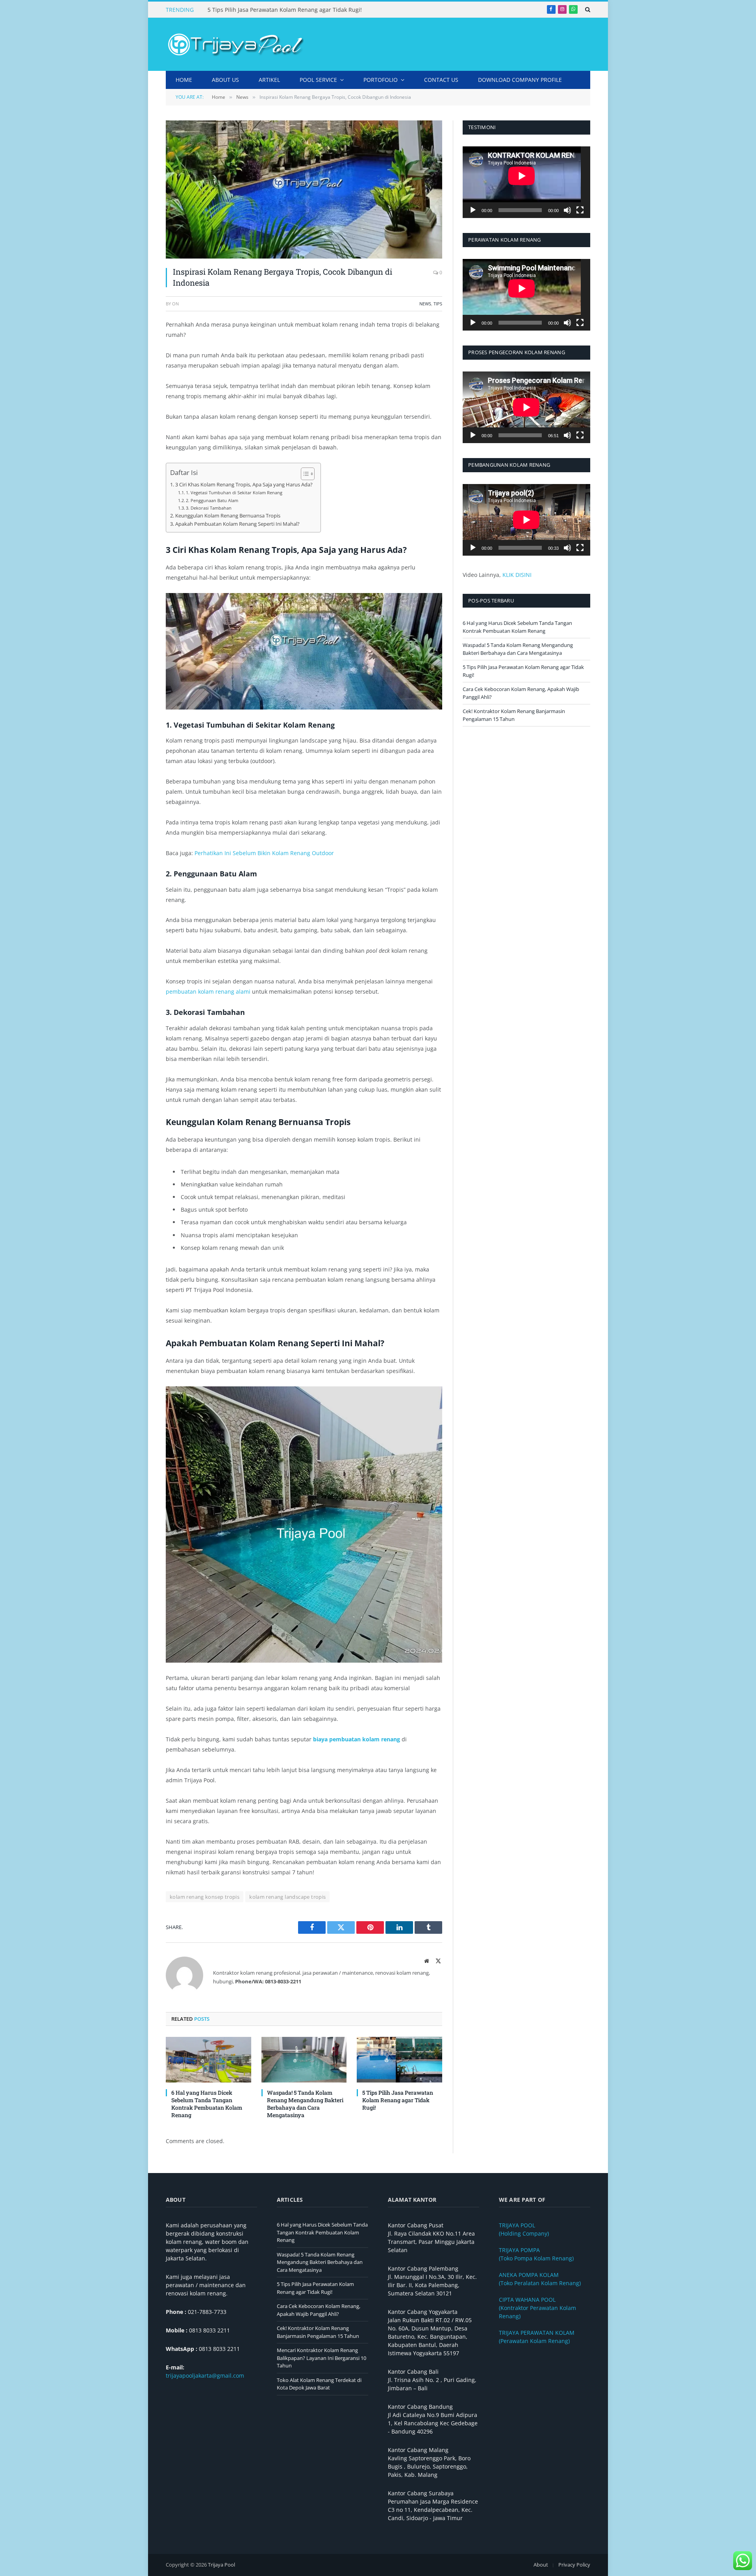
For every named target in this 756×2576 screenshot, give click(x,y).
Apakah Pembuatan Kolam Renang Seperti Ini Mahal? (237, 524)
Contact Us (441, 80)
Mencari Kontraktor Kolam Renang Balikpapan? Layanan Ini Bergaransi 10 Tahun (321, 2358)
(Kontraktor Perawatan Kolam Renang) (537, 2308)
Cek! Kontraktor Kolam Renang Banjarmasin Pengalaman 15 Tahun (514, 715)
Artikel (269, 80)
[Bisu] (567, 210)
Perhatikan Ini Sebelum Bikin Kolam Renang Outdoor (264, 853)
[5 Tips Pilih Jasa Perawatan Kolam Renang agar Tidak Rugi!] (399, 2060)
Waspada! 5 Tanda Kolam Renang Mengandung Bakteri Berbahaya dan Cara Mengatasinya (305, 2104)
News (425, 304)
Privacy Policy (574, 2565)
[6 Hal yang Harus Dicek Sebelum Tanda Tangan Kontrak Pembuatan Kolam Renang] (208, 2060)
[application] (526, 182)
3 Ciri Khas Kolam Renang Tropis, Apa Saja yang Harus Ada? (244, 485)
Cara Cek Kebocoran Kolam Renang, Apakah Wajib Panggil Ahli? (319, 2310)
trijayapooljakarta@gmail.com (205, 2376)
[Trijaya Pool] (235, 44)
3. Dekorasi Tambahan (209, 508)
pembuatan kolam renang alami (208, 991)
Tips (438, 304)
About (541, 2565)
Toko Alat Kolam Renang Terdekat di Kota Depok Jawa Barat (319, 2384)
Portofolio (381, 80)
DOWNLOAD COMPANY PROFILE (520, 80)
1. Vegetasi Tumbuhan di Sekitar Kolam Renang (234, 492)
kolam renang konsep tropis (205, 1897)
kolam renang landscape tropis (287, 1897)
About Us (225, 80)
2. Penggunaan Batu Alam (212, 500)
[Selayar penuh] (580, 210)
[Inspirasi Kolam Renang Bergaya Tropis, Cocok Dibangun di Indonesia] (304, 189)
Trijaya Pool (221, 2565)
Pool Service (318, 80)
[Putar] (473, 210)
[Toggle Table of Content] (304, 474)
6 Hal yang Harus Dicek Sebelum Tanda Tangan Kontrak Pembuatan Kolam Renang (207, 2104)
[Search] (587, 9)
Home (184, 80)
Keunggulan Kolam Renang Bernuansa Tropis (228, 516)
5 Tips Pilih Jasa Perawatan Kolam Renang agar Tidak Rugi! (285, 10)
